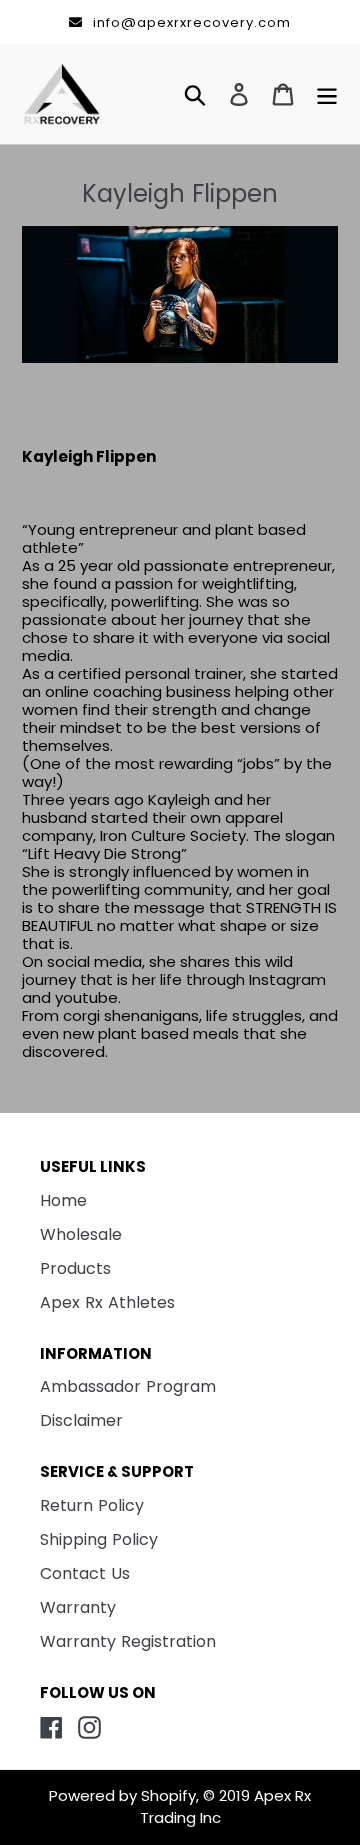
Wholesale (81, 1234)
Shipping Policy (99, 1539)
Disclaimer (81, 1420)
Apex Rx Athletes (107, 1302)
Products (75, 1268)
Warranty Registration (128, 1641)
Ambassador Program (128, 1386)
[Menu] (321, 94)
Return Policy (92, 1505)
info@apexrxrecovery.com (192, 22)
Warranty (78, 1607)
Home (63, 1200)
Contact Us (85, 1573)
